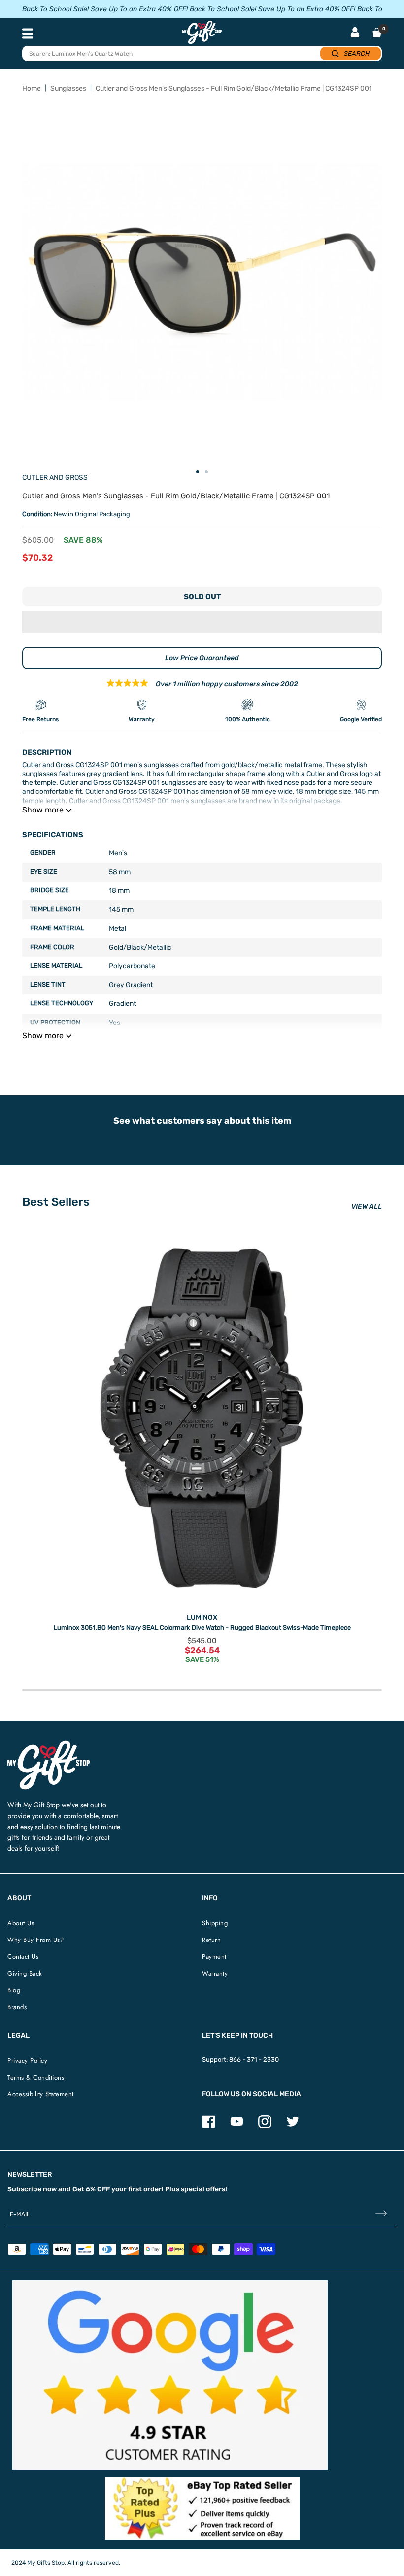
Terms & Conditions (36, 2077)
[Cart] (377, 33)
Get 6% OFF (91, 2189)
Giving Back (25, 1973)
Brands (17, 2007)
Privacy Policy (27, 2061)
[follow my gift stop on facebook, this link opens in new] (209, 2126)
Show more (43, 810)
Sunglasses (68, 88)
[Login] (355, 33)
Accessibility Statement (41, 2094)
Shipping (215, 1923)
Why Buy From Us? (35, 1940)
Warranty (215, 1973)
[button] (202, 622)
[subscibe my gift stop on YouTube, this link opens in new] (237, 2126)
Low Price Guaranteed (202, 658)
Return (211, 1940)
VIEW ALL (367, 1207)
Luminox (202, 1617)
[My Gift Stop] (49, 1745)
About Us (21, 1923)
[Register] (381, 2214)
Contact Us (23, 1957)
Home (32, 88)
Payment (214, 1957)
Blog (14, 1990)
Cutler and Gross (55, 477)
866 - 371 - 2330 (254, 2060)
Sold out (202, 597)
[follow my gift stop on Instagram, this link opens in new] (265, 2126)
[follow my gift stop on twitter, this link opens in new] (293, 2126)
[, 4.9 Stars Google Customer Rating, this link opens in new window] (170, 2375)
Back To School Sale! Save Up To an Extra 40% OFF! (105, 9)
